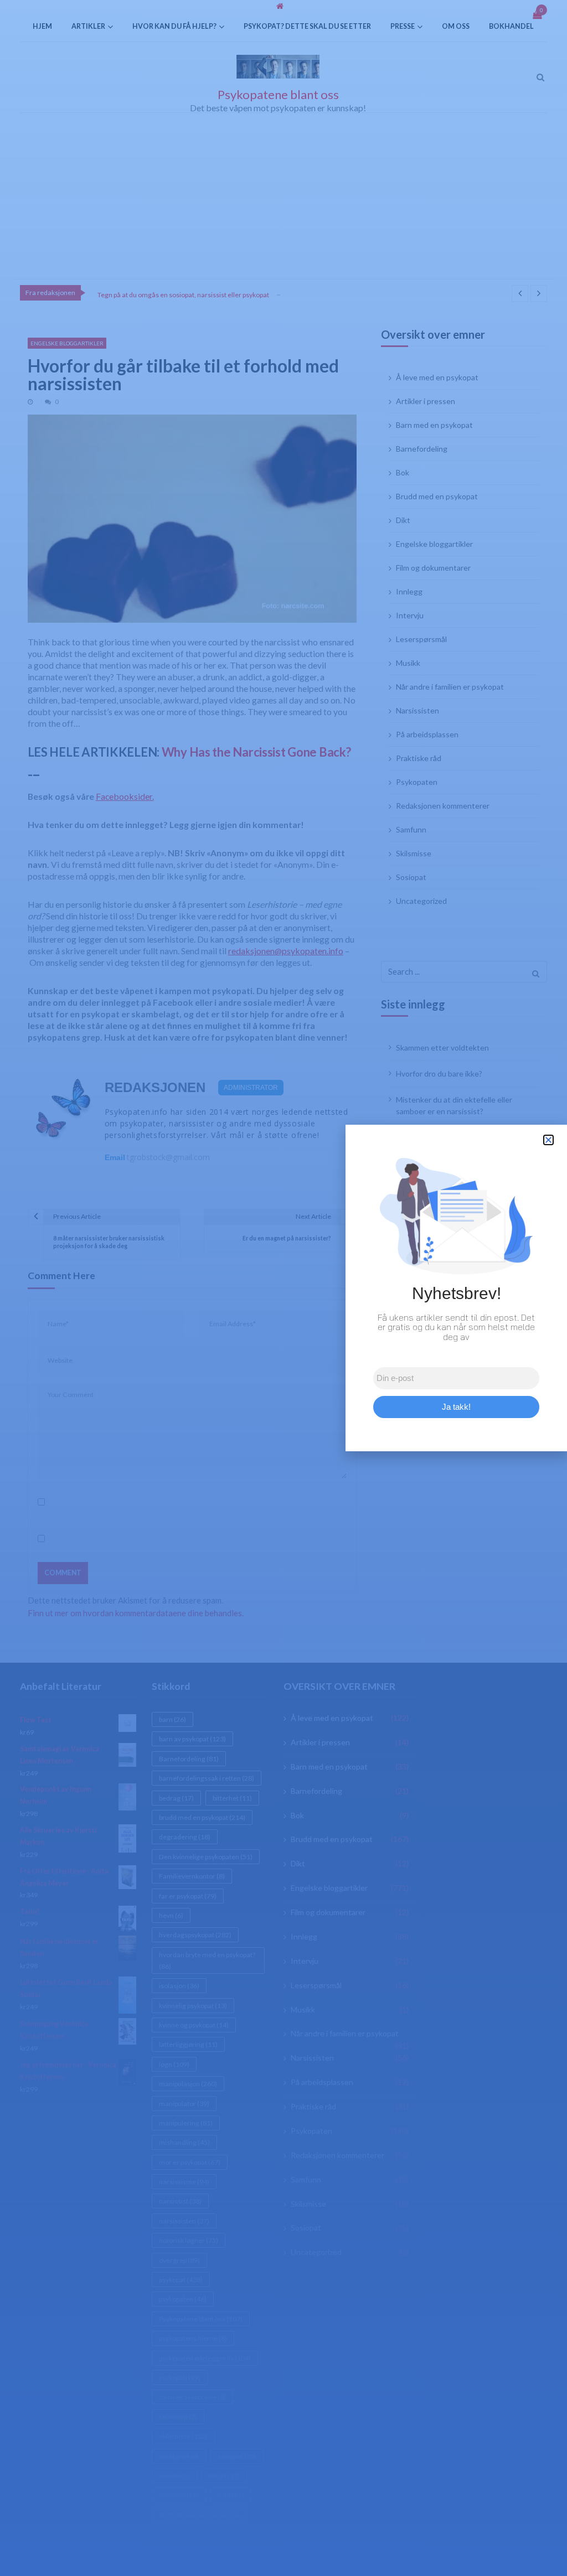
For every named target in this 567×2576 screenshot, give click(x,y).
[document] (283, 1288)
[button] (548, 1140)
